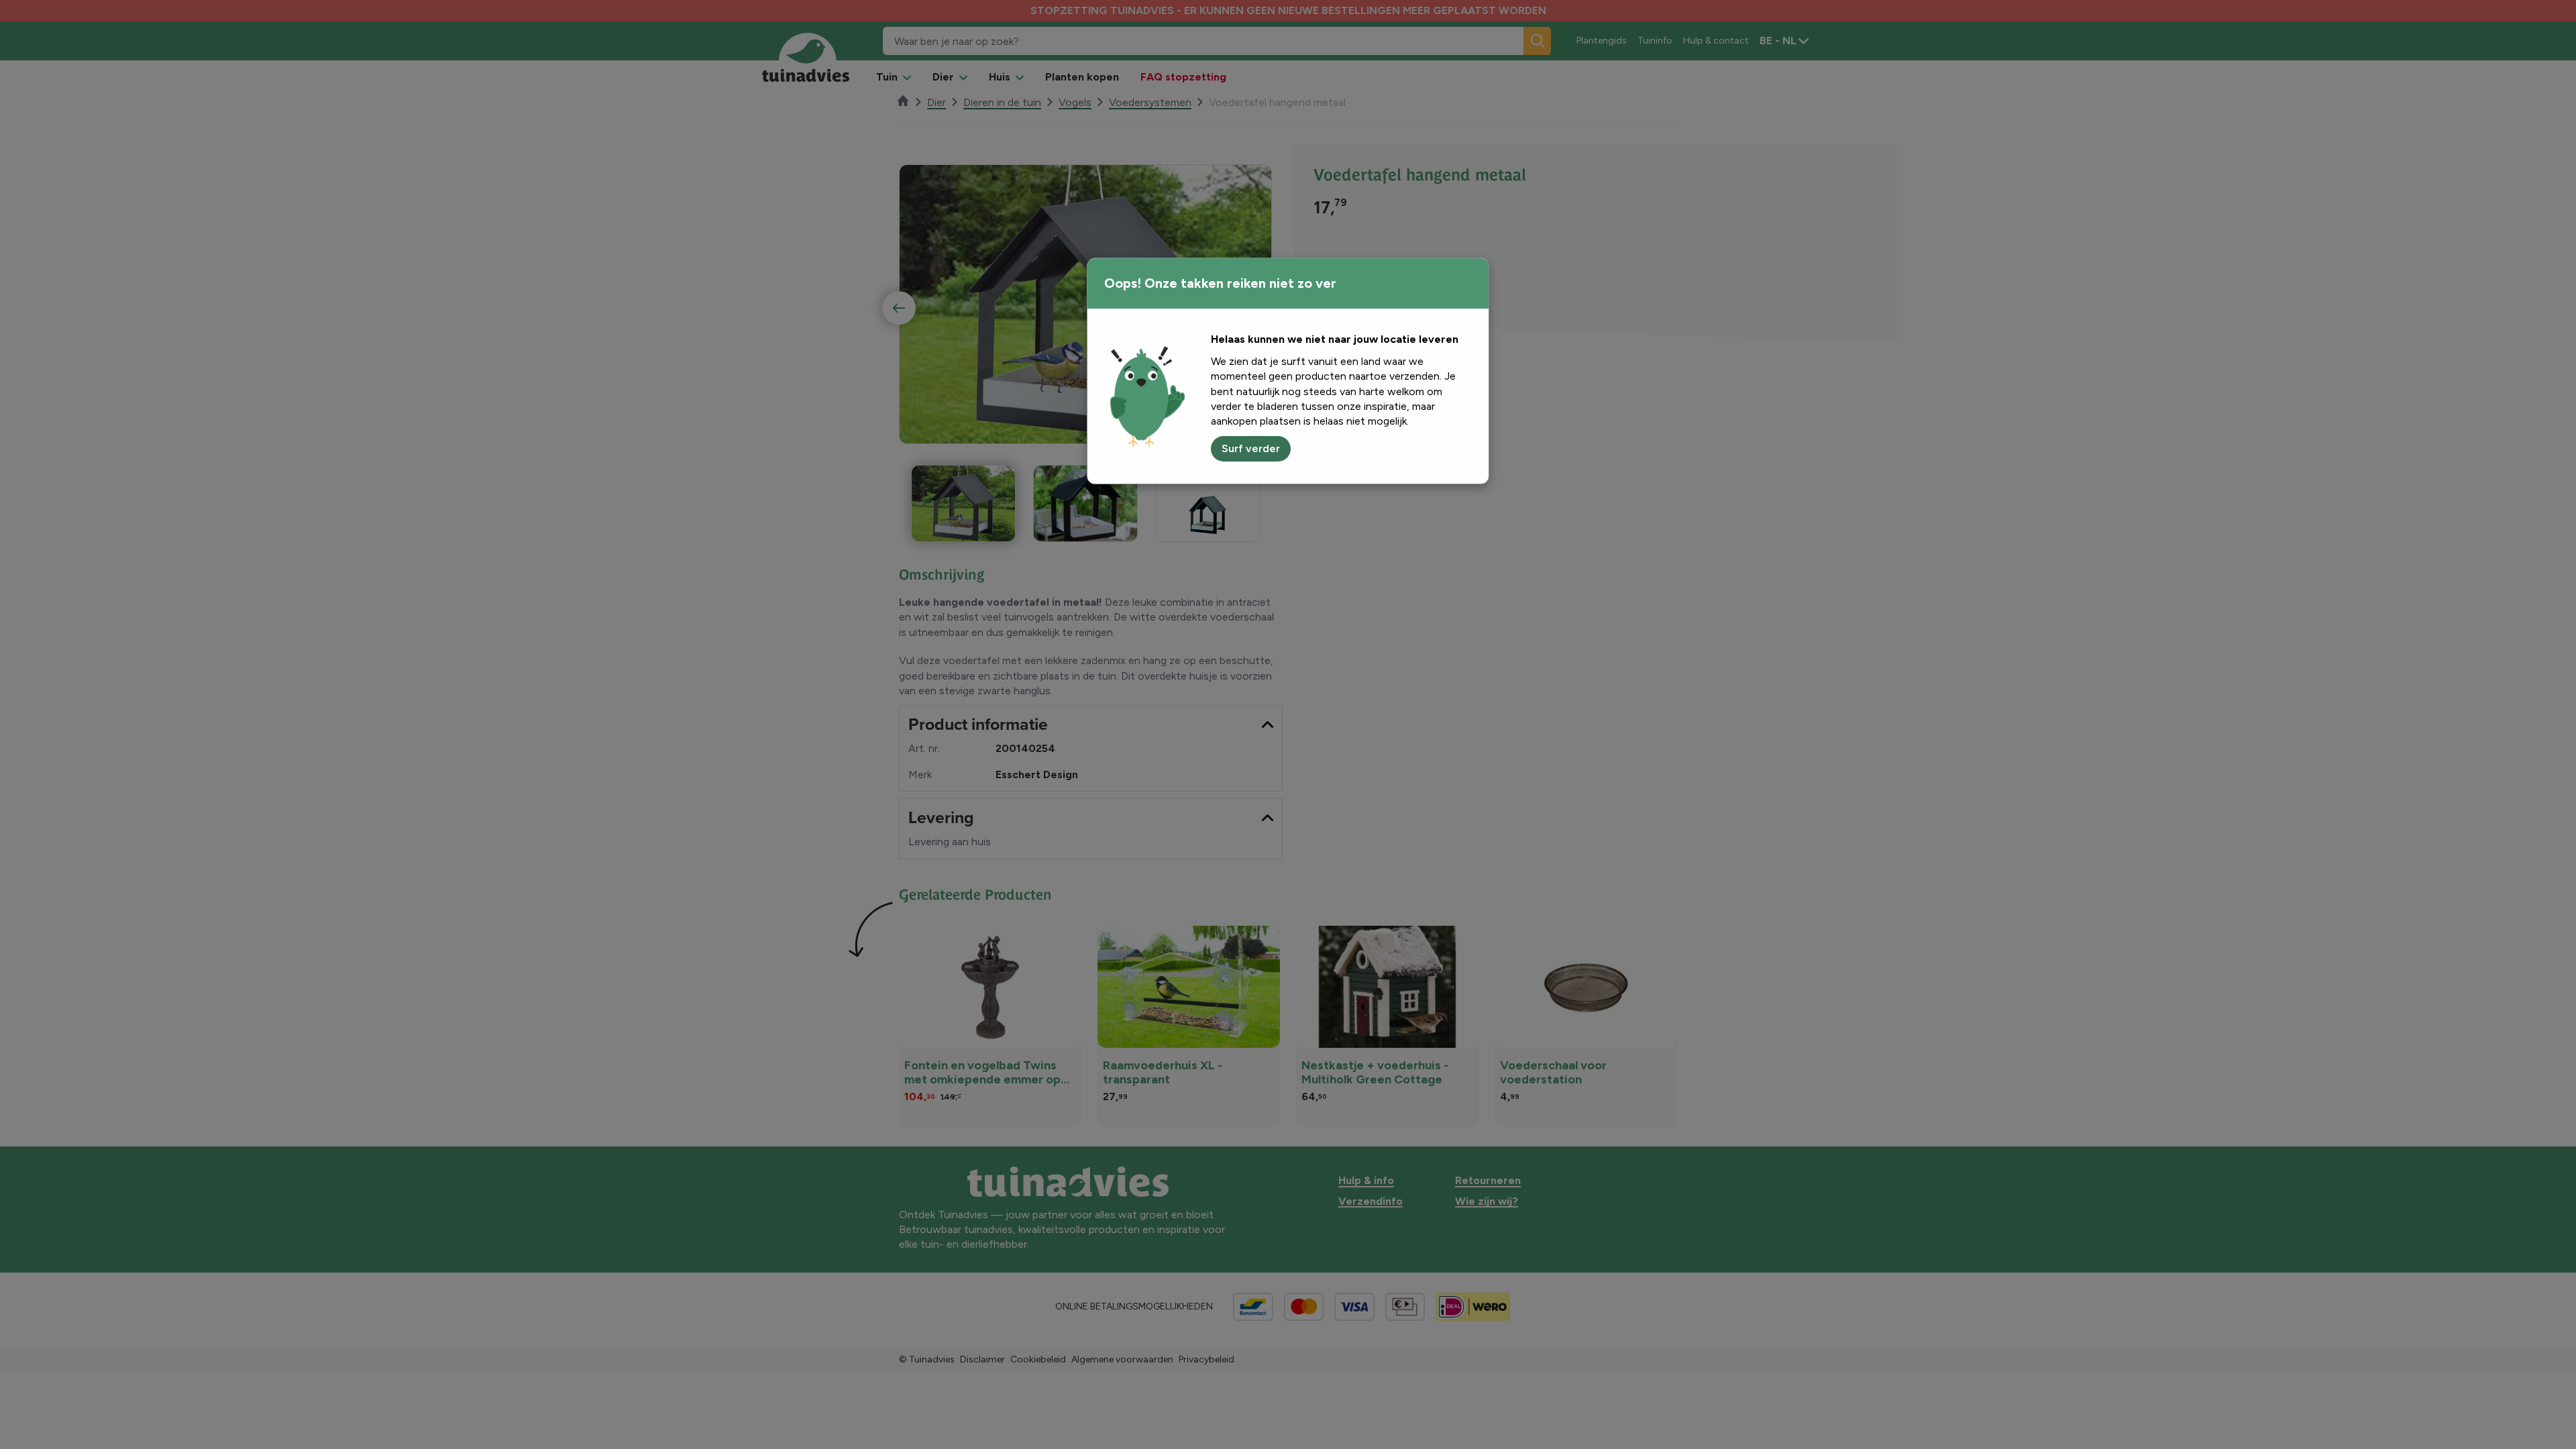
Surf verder (1251, 448)
